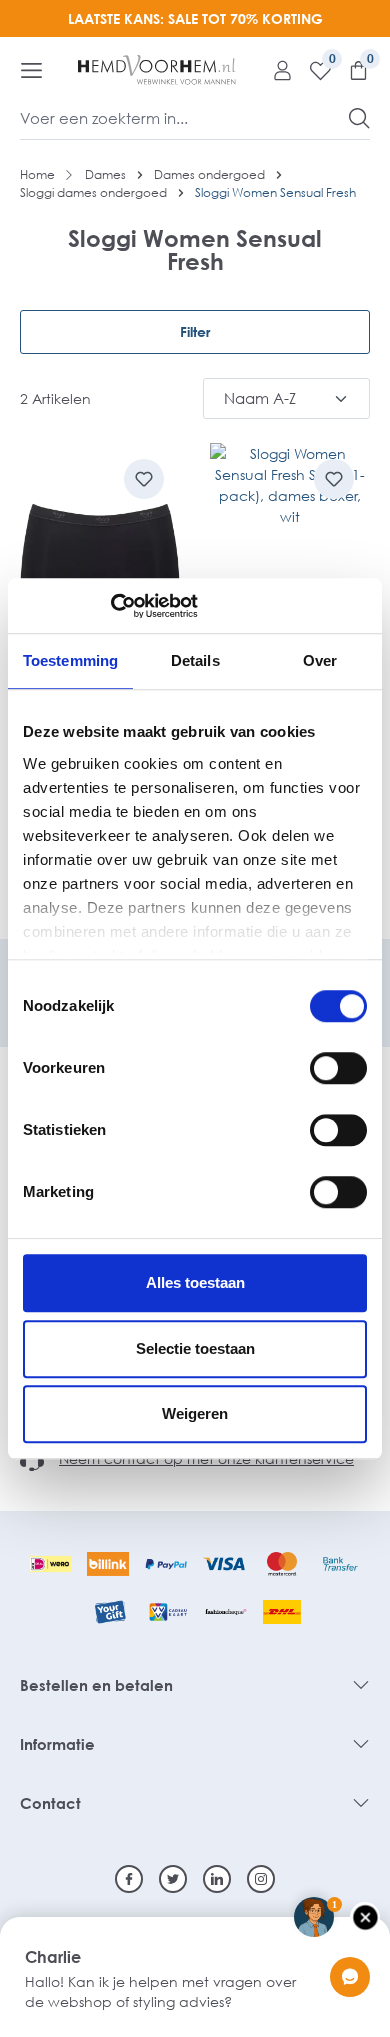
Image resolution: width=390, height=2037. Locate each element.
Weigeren (195, 1413)
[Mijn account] (275, 70)
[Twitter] (173, 1879)
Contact (50, 1803)
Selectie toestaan (195, 1348)
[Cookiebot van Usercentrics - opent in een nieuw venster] (110, 606)
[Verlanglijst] (313, 70)
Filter (195, 331)
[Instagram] (261, 1879)
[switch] (338, 1068)
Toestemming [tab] (70, 660)
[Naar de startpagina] (157, 70)
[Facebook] (129, 1879)
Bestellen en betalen (96, 1685)
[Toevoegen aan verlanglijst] (144, 479)
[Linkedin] (217, 1879)
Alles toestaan (195, 1282)
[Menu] (31, 70)
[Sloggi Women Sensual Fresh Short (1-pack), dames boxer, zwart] (100, 557)
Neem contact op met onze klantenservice (206, 1458)
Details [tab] (195, 660)
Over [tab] (320, 660)
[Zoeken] (359, 118)
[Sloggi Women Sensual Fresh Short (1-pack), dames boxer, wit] (290, 557)
